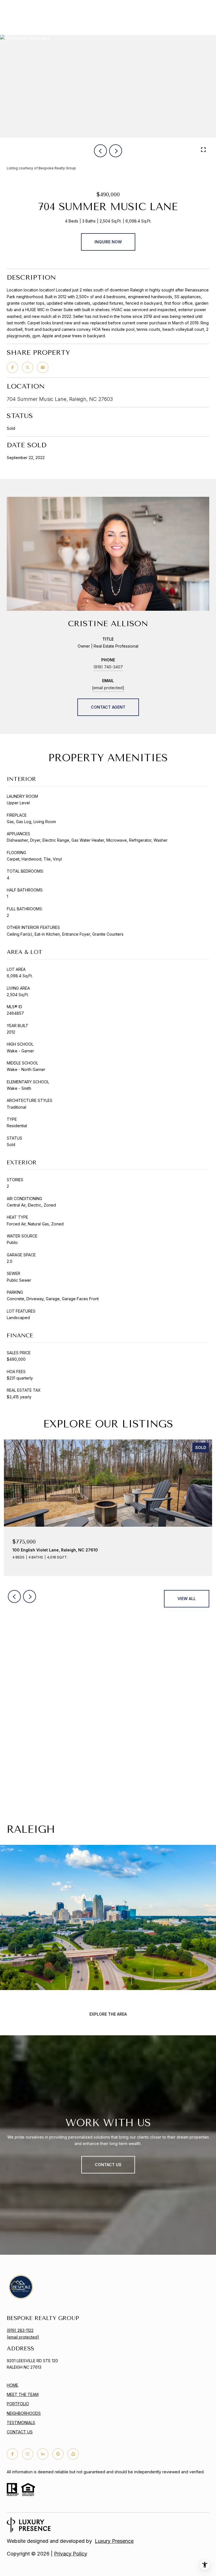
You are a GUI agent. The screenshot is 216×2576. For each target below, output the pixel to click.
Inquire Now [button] (108, 242)
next (116, 151)
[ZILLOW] (73, 2454)
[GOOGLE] (58, 2454)
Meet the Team (23, 2394)
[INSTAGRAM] (28, 2454)
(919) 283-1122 (20, 2330)
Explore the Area (108, 2014)
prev (100, 151)
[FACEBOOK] (12, 2454)
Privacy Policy (71, 2554)
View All (187, 1599)
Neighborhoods (24, 2413)
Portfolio (18, 2404)
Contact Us (20, 2432)
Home (13, 2385)
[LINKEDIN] (43, 2454)
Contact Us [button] (108, 2165)
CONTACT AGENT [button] (108, 707)
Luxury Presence (114, 2541)
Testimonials (21, 2423)
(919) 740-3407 (108, 667)
